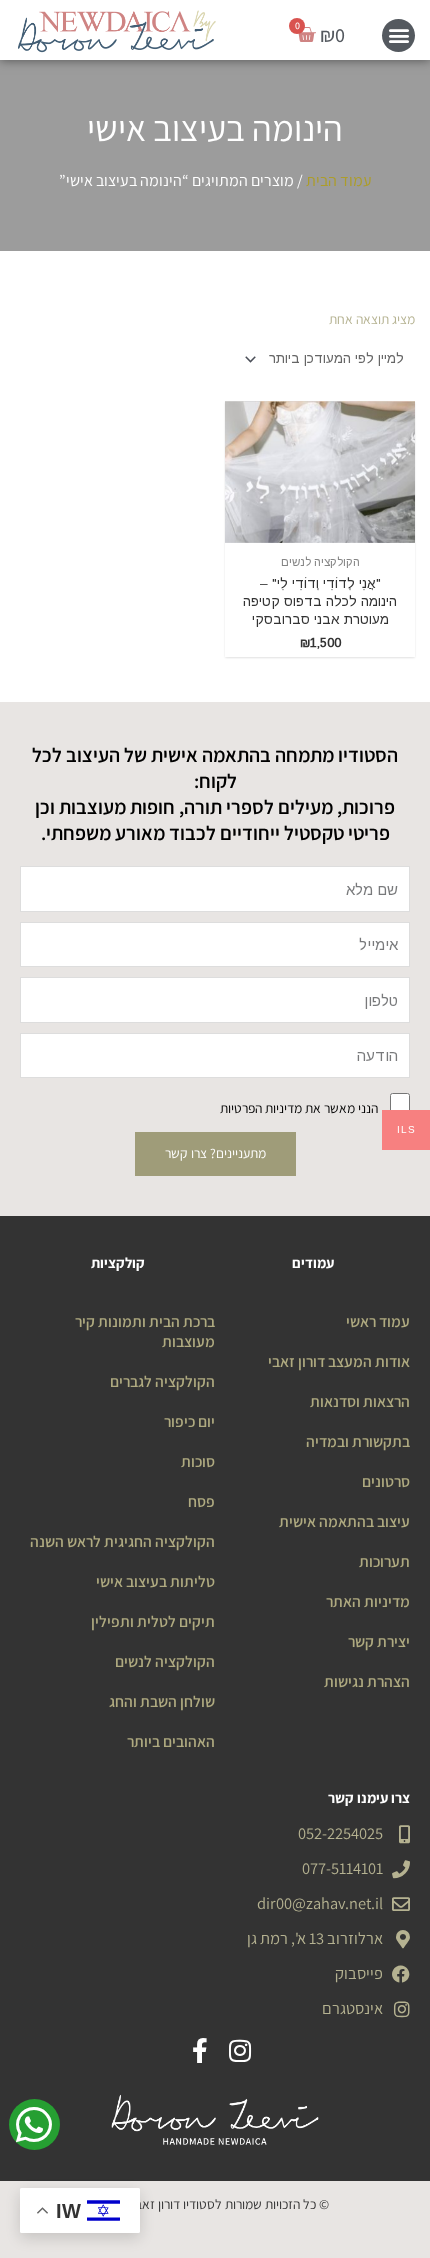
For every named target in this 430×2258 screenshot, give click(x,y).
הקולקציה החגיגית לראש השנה (122, 1541)
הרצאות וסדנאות (360, 1401)
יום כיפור (189, 1421)
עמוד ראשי (378, 1321)
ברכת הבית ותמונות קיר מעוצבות (145, 1331)
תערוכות (384, 1561)
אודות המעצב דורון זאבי (339, 1361)
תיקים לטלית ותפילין (153, 1621)
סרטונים (386, 1481)
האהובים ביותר (171, 1741)
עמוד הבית (339, 180)
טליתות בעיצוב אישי (155, 1581)
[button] (398, 35)
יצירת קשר (379, 1641)
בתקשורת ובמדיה (358, 1441)
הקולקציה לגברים (162, 1381)
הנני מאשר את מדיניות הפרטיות (299, 1108)
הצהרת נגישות (367, 1681)
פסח (201, 1501)
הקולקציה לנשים (165, 1661)
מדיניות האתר (368, 1601)
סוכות (198, 1461)
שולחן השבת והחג (162, 1701)
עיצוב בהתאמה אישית (344, 1521)
